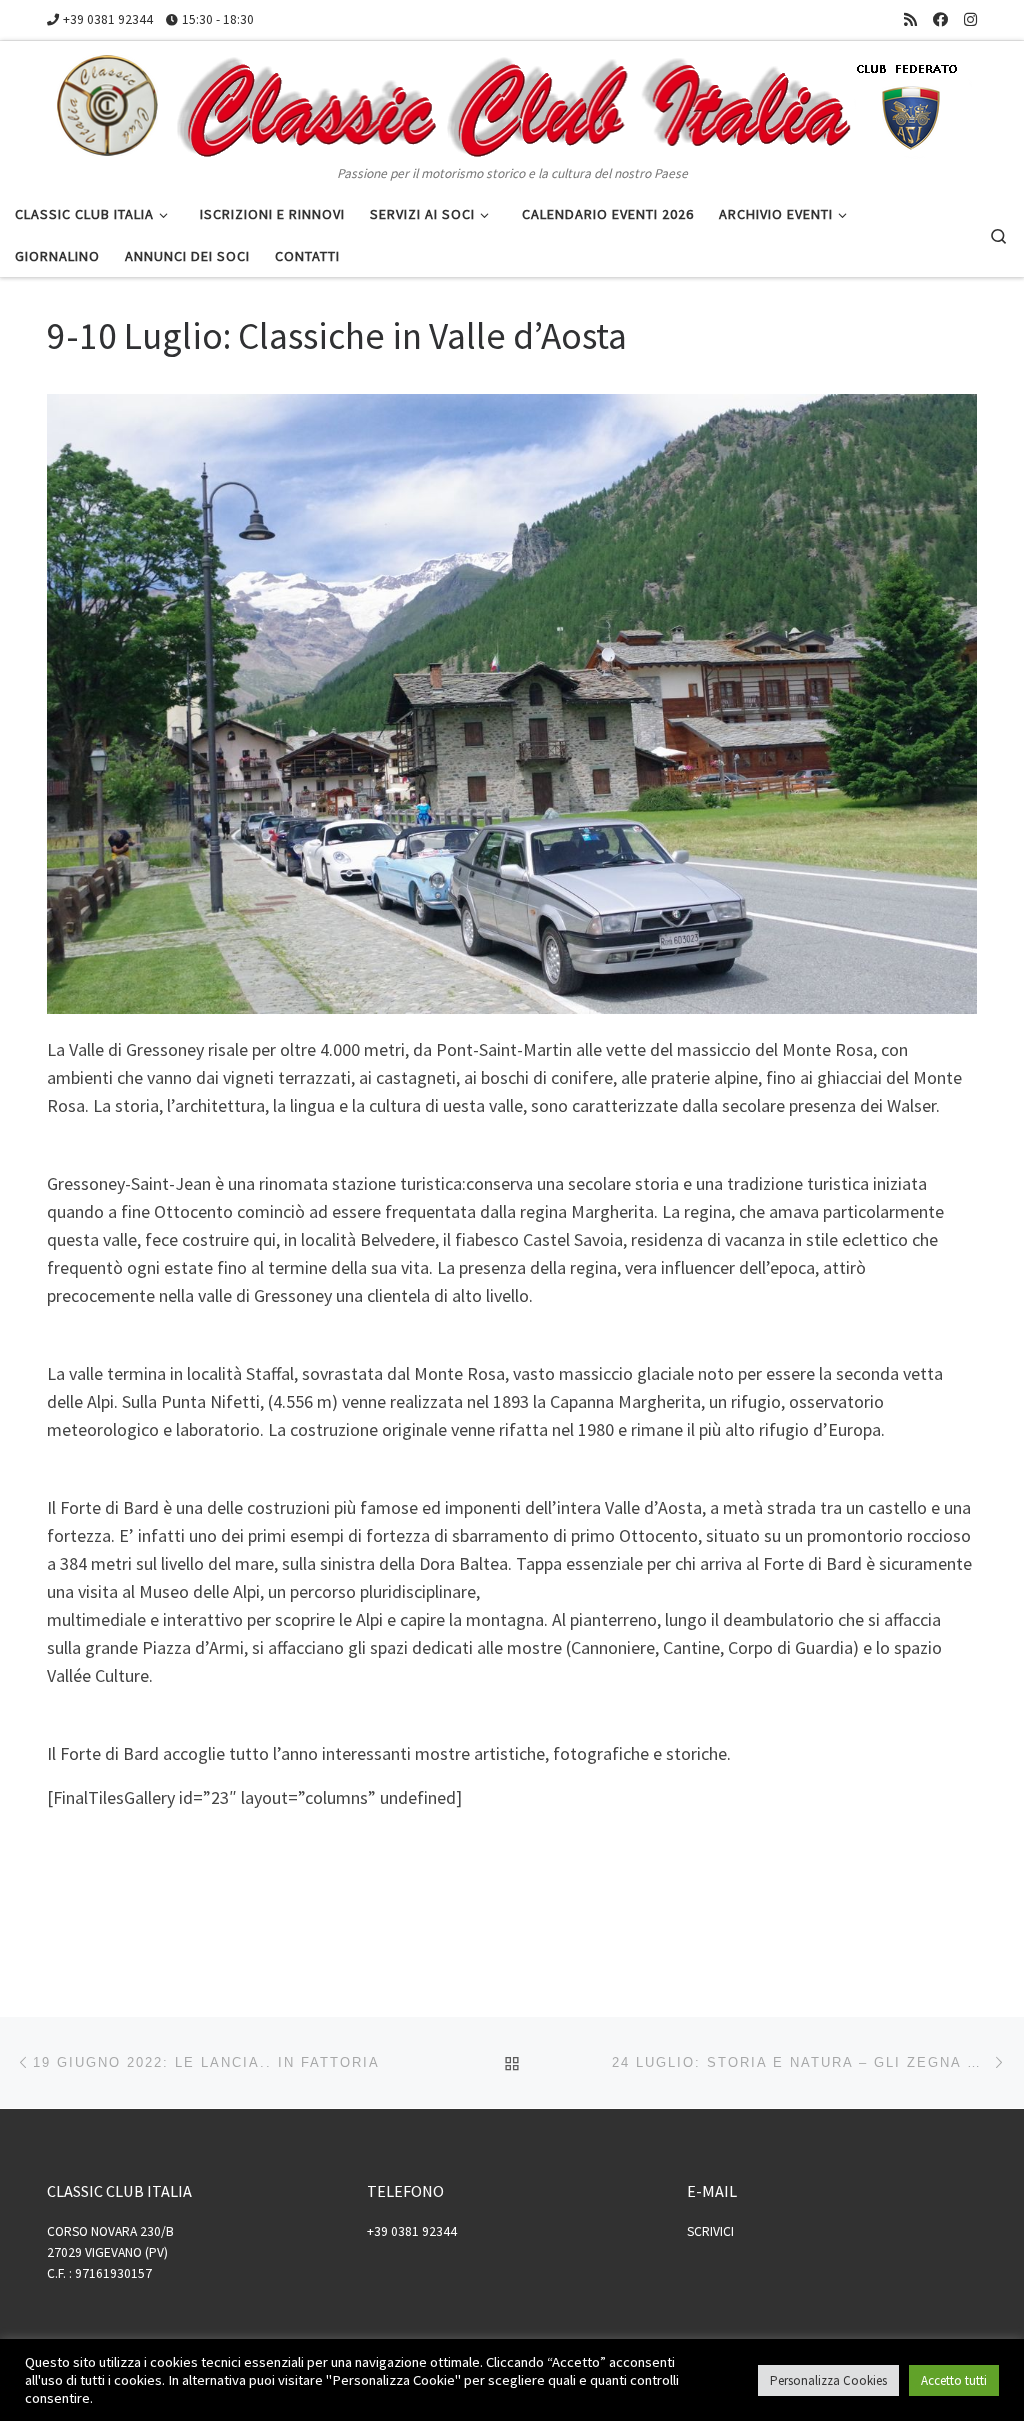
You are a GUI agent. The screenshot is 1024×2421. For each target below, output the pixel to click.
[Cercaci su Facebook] (940, 19)
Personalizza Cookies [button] (828, 2380)
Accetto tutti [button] (954, 2380)
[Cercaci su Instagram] (970, 19)
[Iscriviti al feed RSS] (910, 19)
